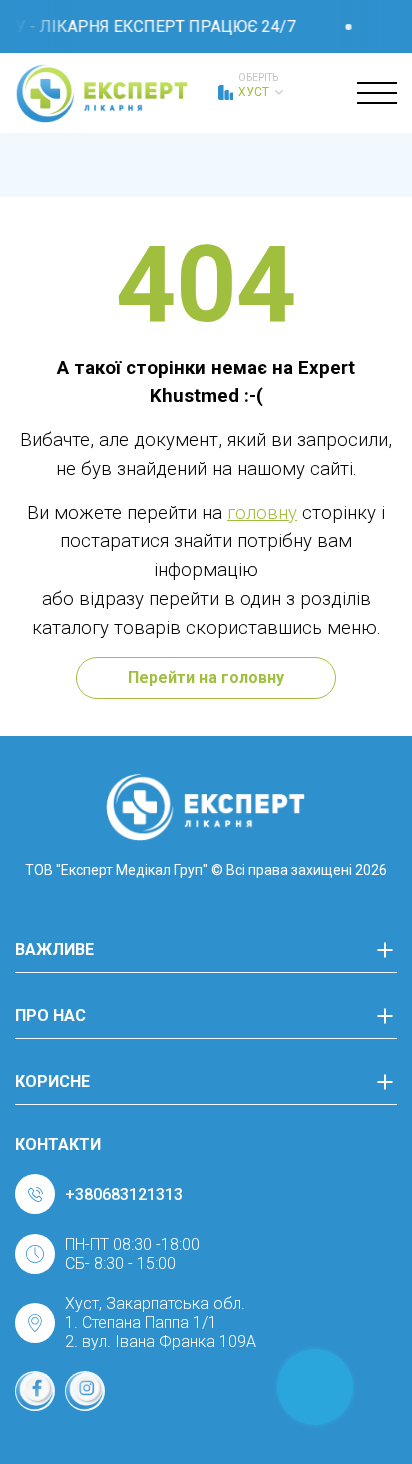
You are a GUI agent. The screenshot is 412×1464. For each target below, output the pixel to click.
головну (262, 513)
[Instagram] (85, 1391)
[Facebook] (35, 1391)
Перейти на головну (206, 677)
